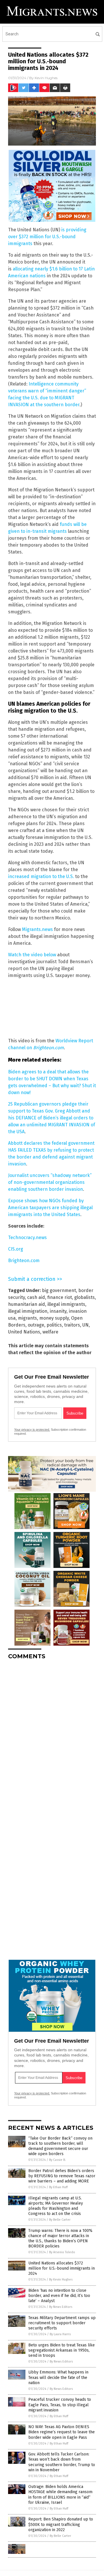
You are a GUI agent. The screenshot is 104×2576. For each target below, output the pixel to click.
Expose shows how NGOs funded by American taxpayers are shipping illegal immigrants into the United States (50, 1208)
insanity (58, 1311)
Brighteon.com (24, 1261)
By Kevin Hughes (61, 2280)
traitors (72, 1325)
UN (86, 1325)
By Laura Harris (60, 2334)
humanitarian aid (27, 1304)
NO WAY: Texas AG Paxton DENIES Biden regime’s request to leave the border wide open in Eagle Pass (62, 2432)
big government (59, 1290)
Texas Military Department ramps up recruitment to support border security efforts (62, 2323)
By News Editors (61, 2307)
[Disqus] (52, 1736)
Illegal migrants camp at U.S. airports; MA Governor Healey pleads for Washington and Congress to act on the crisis (56, 2206)
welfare (50, 1332)
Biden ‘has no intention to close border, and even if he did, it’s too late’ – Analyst (59, 2296)
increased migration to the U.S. (41, 876)
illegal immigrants (66, 1304)
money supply (54, 1318)
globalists (84, 1297)
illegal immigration (28, 1311)
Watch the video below (32, 955)
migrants (27, 1318)
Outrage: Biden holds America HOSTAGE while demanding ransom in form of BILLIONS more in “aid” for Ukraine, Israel (60, 2495)
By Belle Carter (60, 2220)
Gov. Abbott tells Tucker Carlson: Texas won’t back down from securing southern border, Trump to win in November (62, 2462)
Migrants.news (37, 929)
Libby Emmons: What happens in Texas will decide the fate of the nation (58, 2377)
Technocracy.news (27, 1238)
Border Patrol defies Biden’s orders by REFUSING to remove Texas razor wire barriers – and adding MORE (62, 2176)
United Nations (24, 1332)
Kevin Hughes (46, 78)
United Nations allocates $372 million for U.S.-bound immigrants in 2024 (62, 2268)
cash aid (36, 1297)
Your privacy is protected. (32, 1430)
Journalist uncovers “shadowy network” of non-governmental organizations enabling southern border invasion (50, 1182)
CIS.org (16, 1249)
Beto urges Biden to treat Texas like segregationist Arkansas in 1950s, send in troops (62, 2350)
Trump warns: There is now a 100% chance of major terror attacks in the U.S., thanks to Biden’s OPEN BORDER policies (60, 2239)
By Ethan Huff (58, 2187)
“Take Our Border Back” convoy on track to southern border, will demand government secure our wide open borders (60, 2146)
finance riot (60, 1297)
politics (54, 1325)
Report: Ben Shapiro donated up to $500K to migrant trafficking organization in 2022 (61, 2524)
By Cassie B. (57, 2160)
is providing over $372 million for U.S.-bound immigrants (47, 237)
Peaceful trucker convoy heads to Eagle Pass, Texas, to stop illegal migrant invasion (60, 2405)
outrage (36, 1325)
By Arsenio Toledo (62, 2252)
